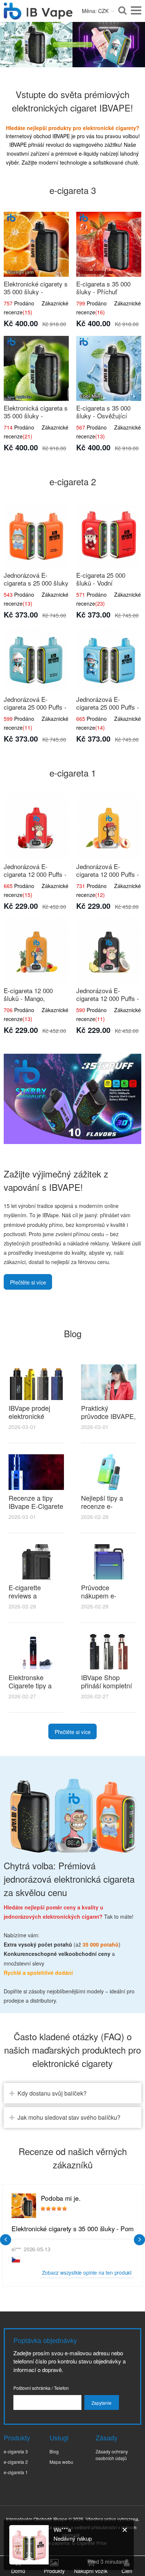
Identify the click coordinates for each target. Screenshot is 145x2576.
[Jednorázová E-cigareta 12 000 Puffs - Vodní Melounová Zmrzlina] (36, 827)
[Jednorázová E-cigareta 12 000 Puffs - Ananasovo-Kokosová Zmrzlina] (109, 951)
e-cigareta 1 (16, 2472)
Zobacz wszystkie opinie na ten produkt (87, 2272)
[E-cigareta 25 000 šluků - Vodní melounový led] (109, 536)
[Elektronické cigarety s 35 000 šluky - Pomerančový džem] (36, 244)
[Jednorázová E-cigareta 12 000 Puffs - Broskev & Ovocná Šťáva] (109, 827)
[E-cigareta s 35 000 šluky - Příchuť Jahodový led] (109, 244)
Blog (54, 2451)
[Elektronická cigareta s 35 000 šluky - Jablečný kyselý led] (36, 368)
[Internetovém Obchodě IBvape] (38, 15)
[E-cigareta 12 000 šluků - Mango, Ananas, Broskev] (36, 951)
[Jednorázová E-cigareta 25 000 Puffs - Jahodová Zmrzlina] (109, 660)
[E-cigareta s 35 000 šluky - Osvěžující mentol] (109, 368)
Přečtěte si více (28, 1282)
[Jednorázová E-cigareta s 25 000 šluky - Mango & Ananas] (36, 536)
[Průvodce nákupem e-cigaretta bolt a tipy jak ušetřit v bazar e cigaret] (109, 1562)
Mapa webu (61, 2462)
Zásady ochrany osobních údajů (112, 2455)
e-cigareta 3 (16, 2451)
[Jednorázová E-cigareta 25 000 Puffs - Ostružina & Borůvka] (36, 660)
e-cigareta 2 (16, 2462)
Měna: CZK (95, 11)
